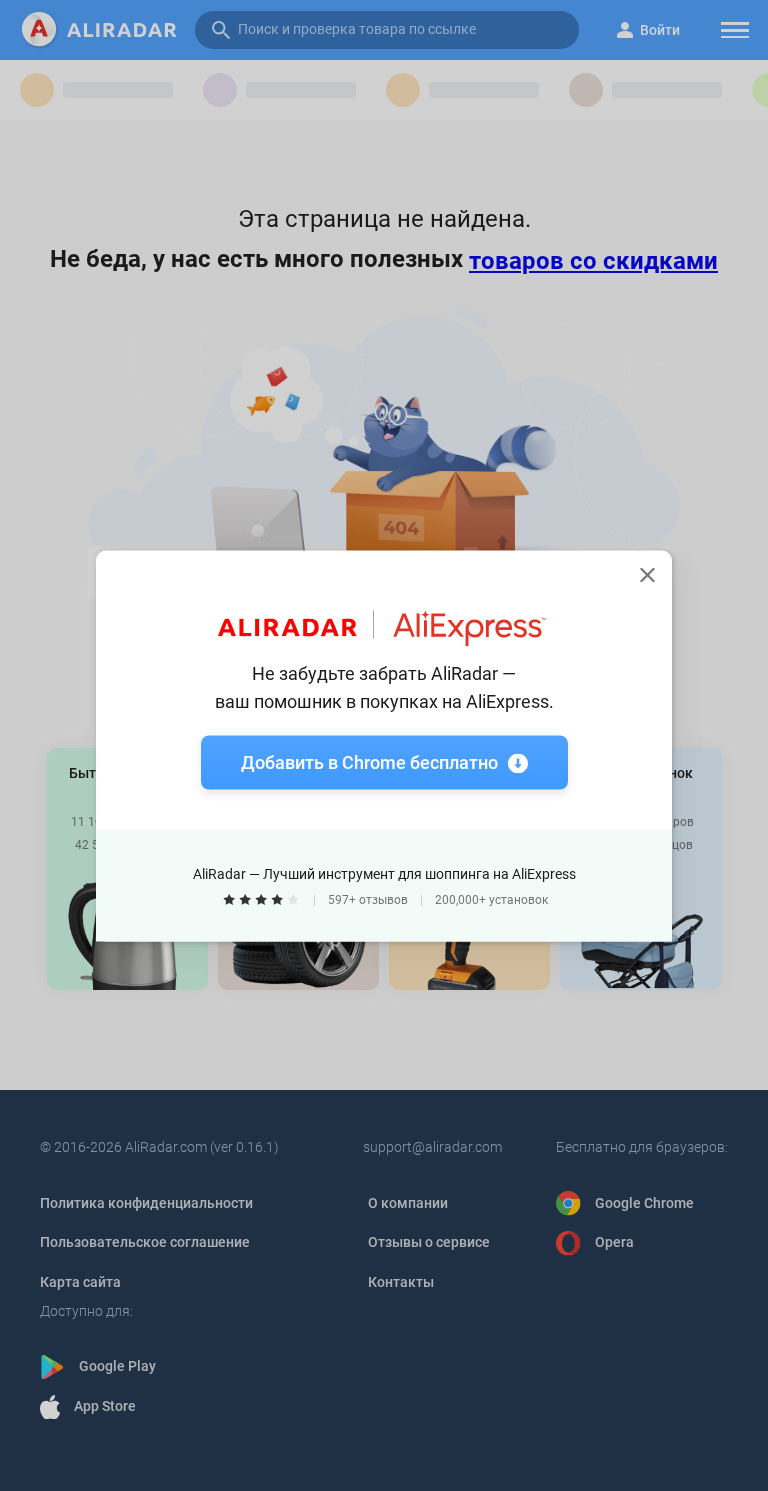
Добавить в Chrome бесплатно (369, 761)
